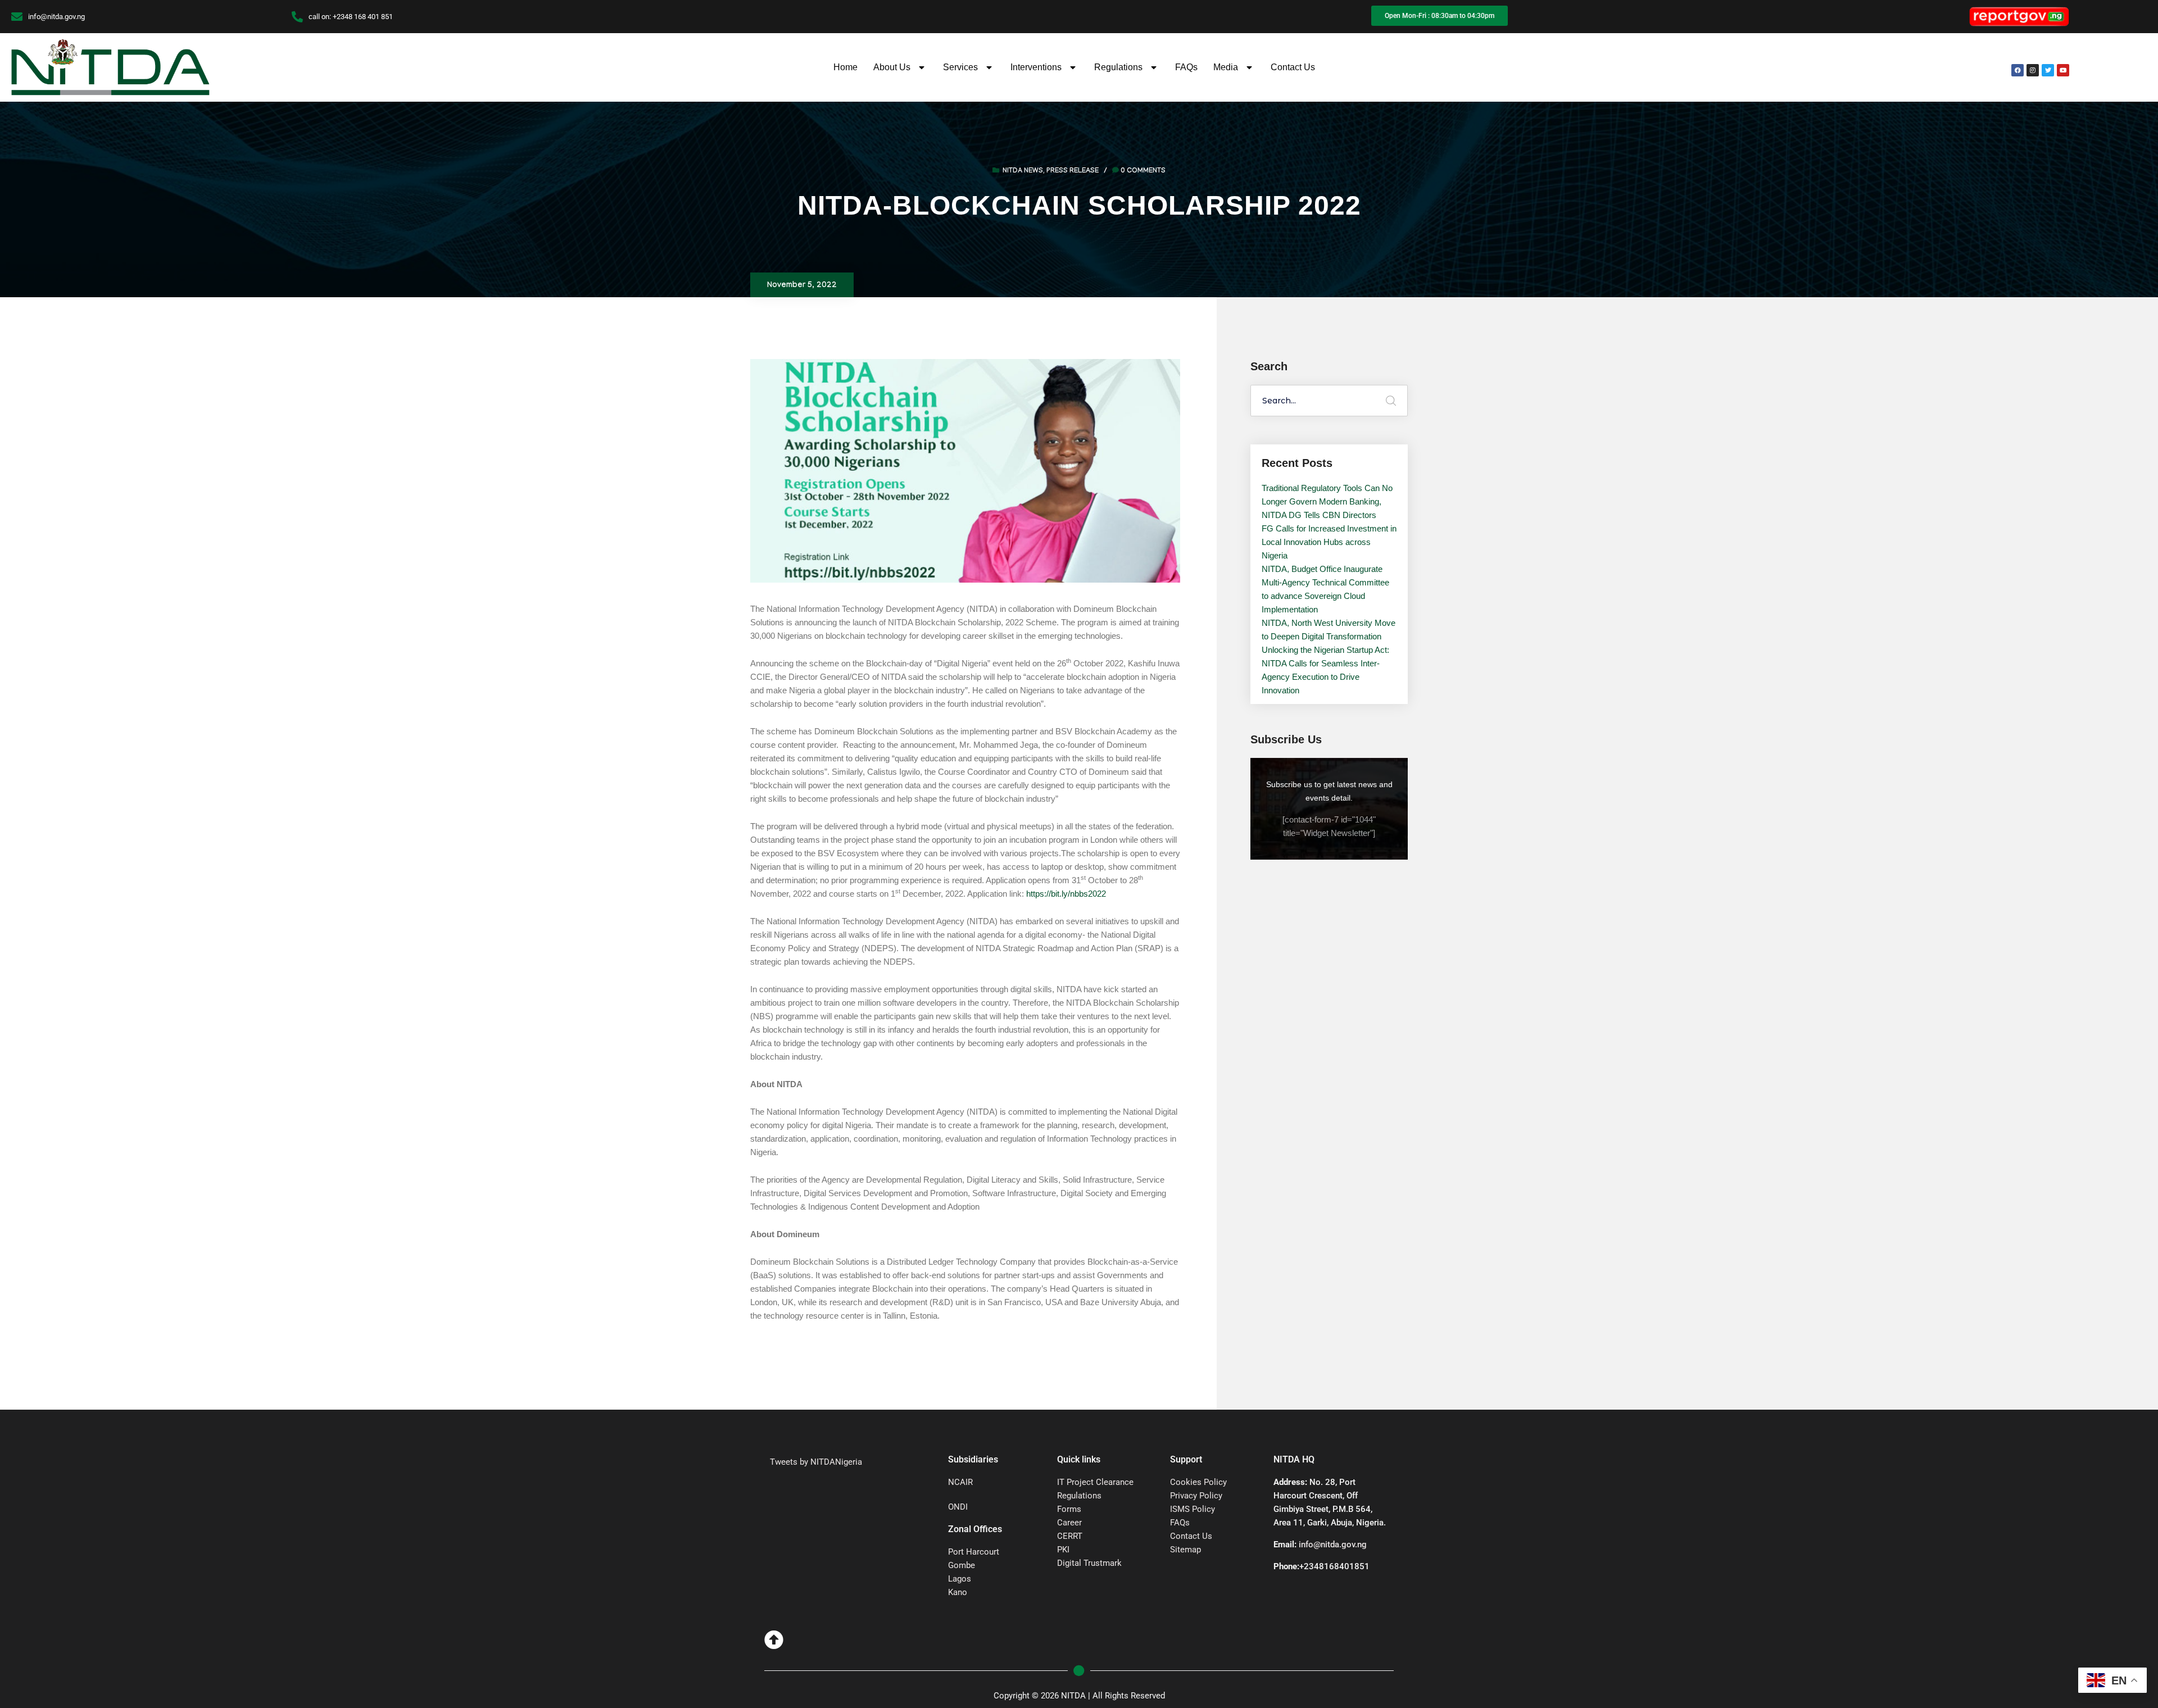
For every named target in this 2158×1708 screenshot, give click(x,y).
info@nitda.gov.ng (1333, 1545)
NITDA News (1023, 171)
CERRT (1070, 1536)
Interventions (1036, 67)
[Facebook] (2018, 70)
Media (1226, 67)
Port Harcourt (974, 1552)
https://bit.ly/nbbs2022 (1066, 894)
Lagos (960, 1579)
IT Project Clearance (1095, 1482)
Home (845, 67)
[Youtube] (2063, 70)
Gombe (962, 1565)
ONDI (958, 1507)
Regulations (1118, 67)
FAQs (1186, 67)
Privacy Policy (1196, 1496)
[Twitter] (2048, 70)
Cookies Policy (1198, 1482)
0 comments (1143, 171)
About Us (892, 67)
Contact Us (1293, 67)
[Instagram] (2033, 70)
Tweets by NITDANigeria (816, 1462)
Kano (958, 1592)
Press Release (1073, 171)
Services (960, 67)
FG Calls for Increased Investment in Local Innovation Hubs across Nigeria (1329, 542)
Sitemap (1185, 1550)
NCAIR (960, 1482)
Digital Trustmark (1089, 1563)
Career (1069, 1523)
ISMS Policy (1193, 1509)
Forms (1069, 1509)
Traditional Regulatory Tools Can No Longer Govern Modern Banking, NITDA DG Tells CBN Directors (1327, 501)
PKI (1063, 1550)
